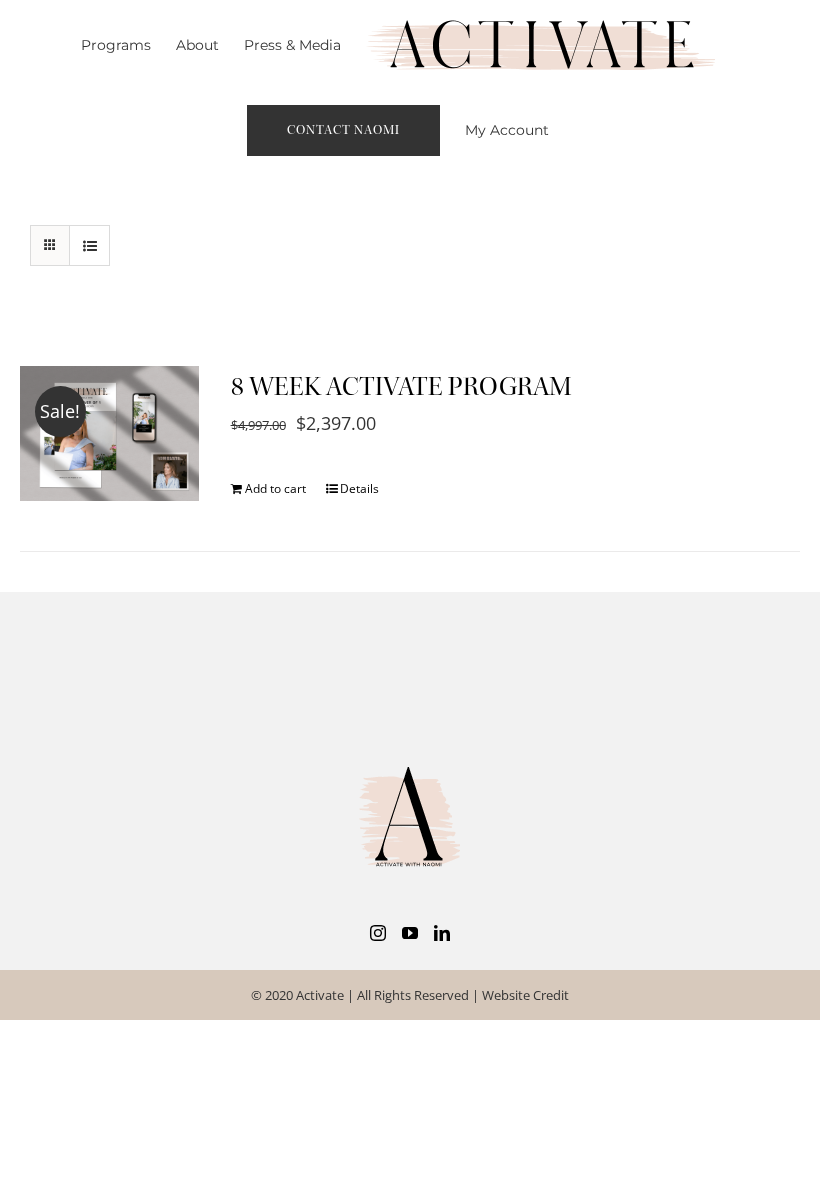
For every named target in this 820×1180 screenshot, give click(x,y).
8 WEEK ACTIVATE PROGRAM (401, 386)
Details (359, 488)
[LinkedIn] (442, 933)
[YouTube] (410, 933)
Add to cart (275, 488)
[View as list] (89, 245)
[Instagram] (378, 933)
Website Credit (525, 995)
